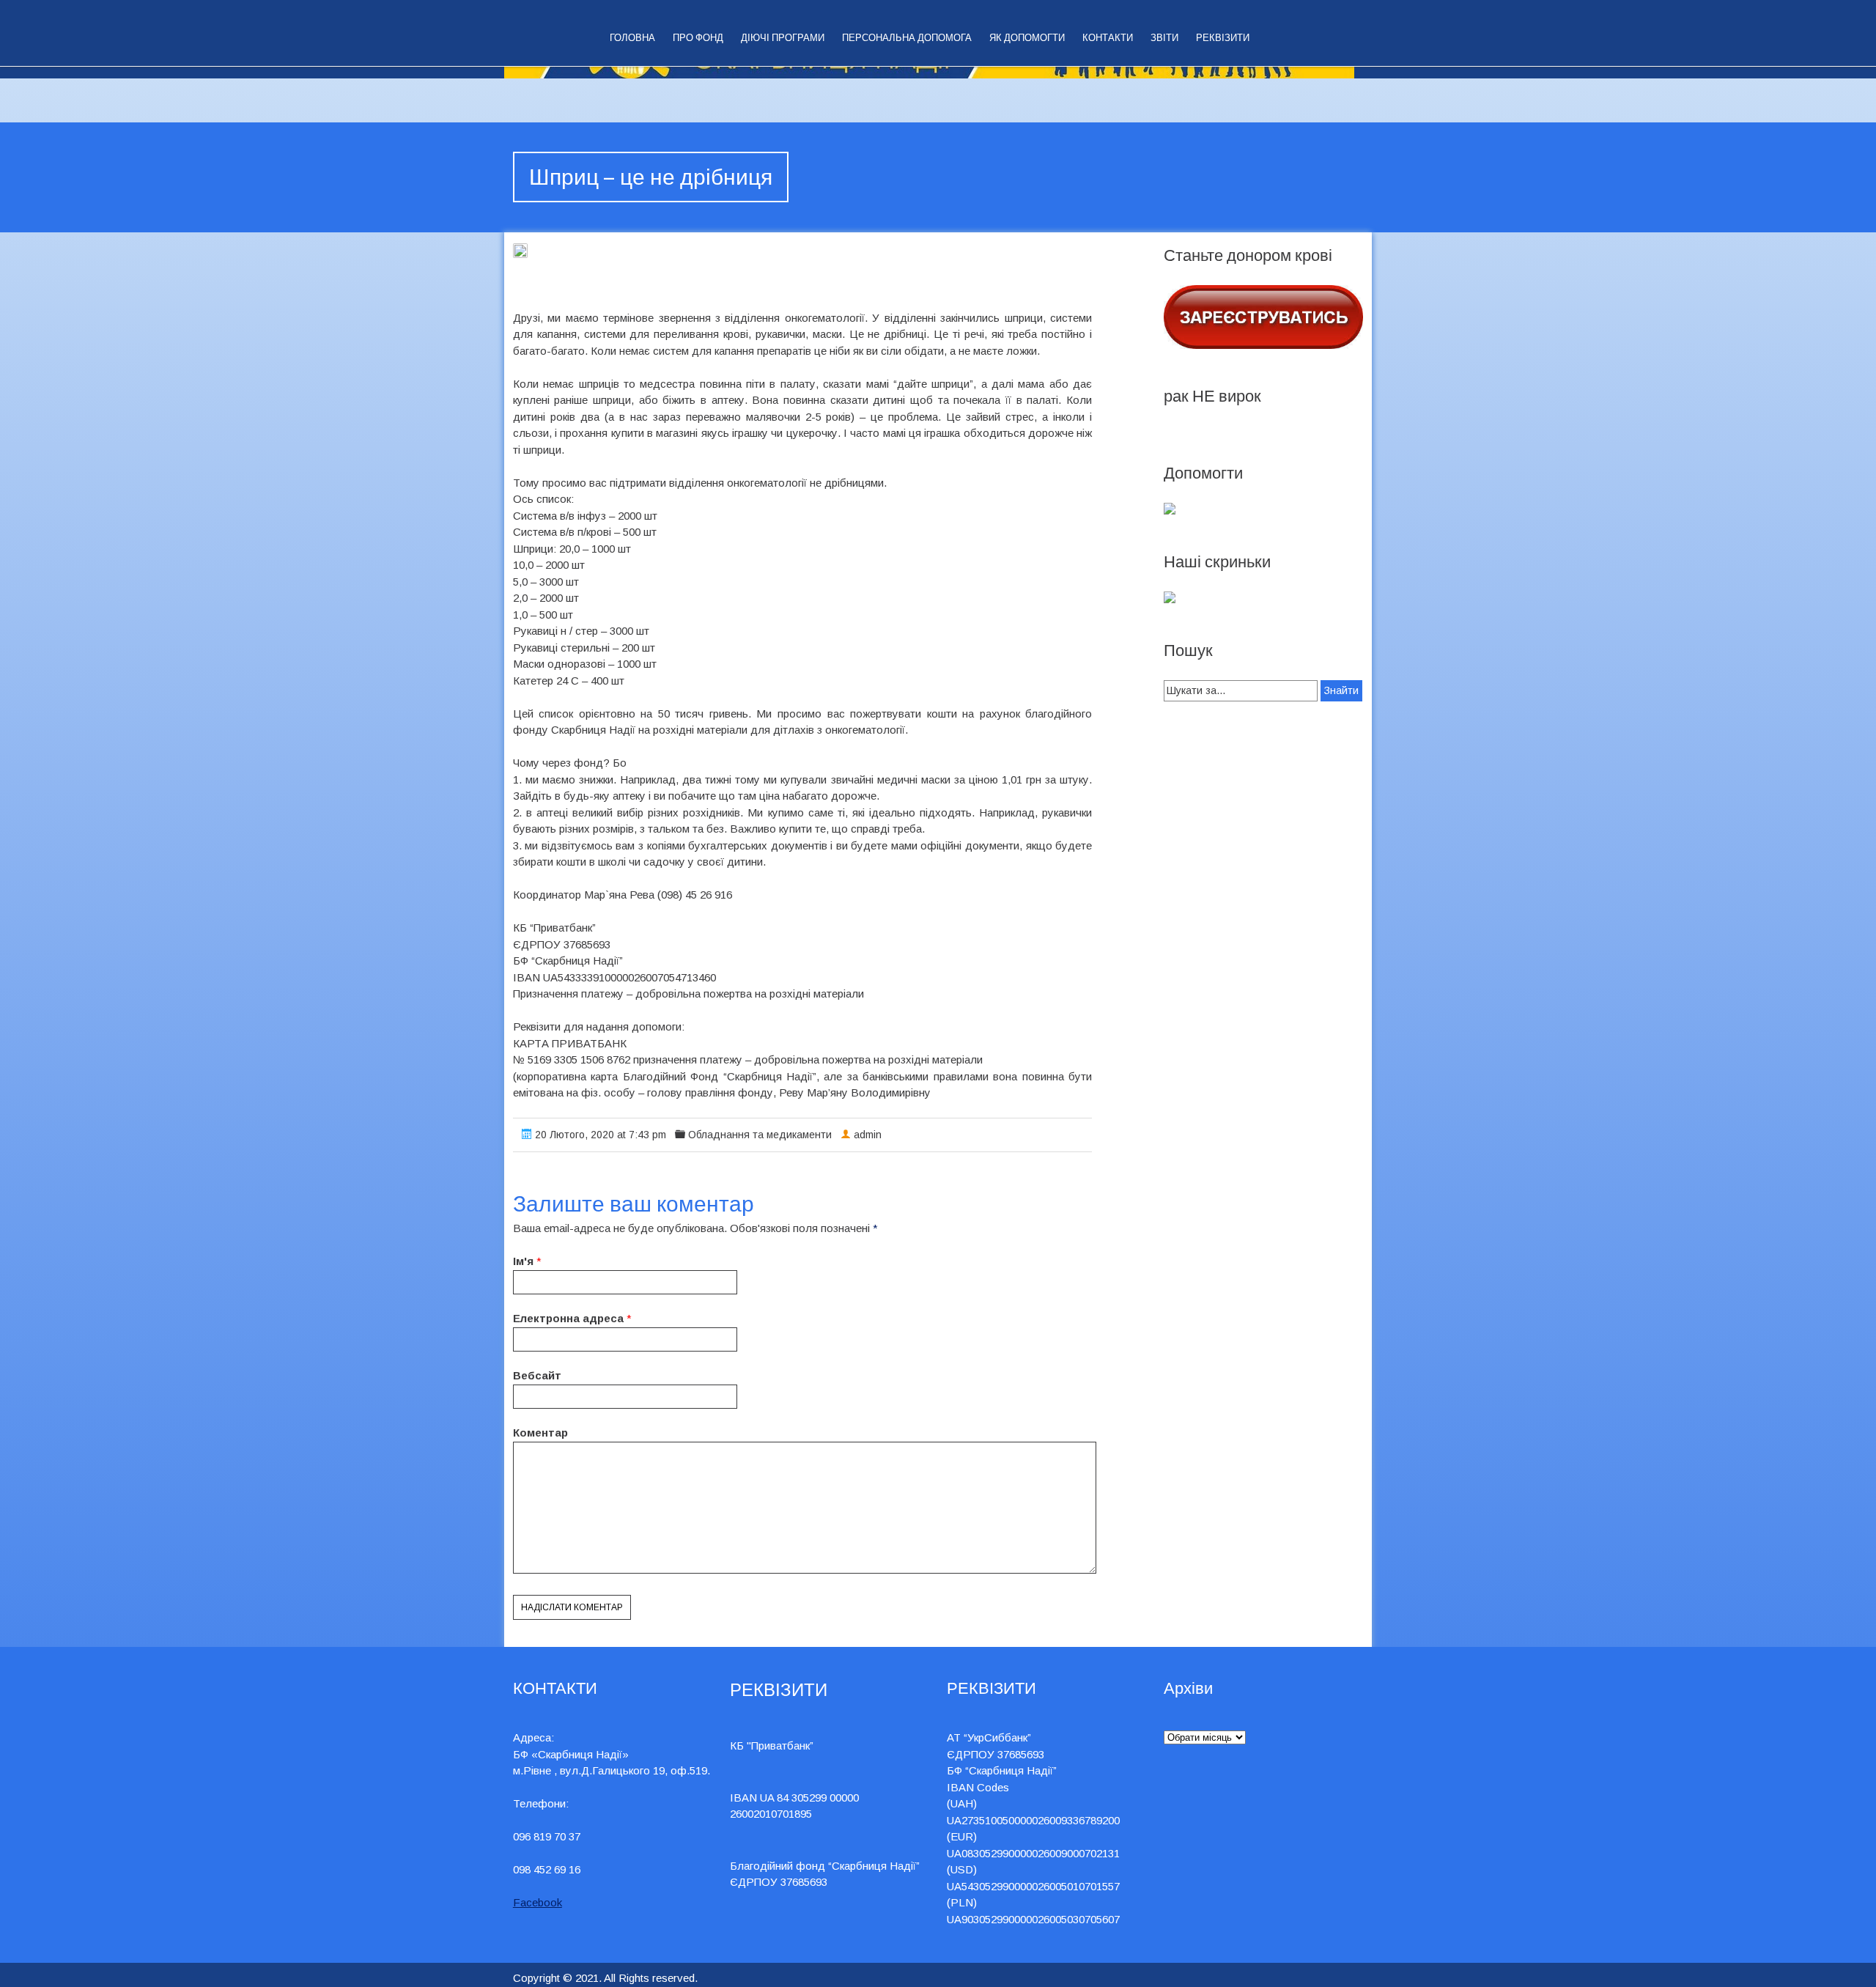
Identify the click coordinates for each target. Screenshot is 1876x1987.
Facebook (538, 1902)
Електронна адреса (568, 1318)
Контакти (1108, 38)
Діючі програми (783, 38)
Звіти (1164, 38)
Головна (632, 38)
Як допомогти (1027, 38)
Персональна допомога (907, 38)
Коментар (540, 1433)
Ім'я (523, 1261)
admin (868, 1135)
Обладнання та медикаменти (760, 1135)
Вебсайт (537, 1375)
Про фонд (698, 38)
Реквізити (1223, 38)
